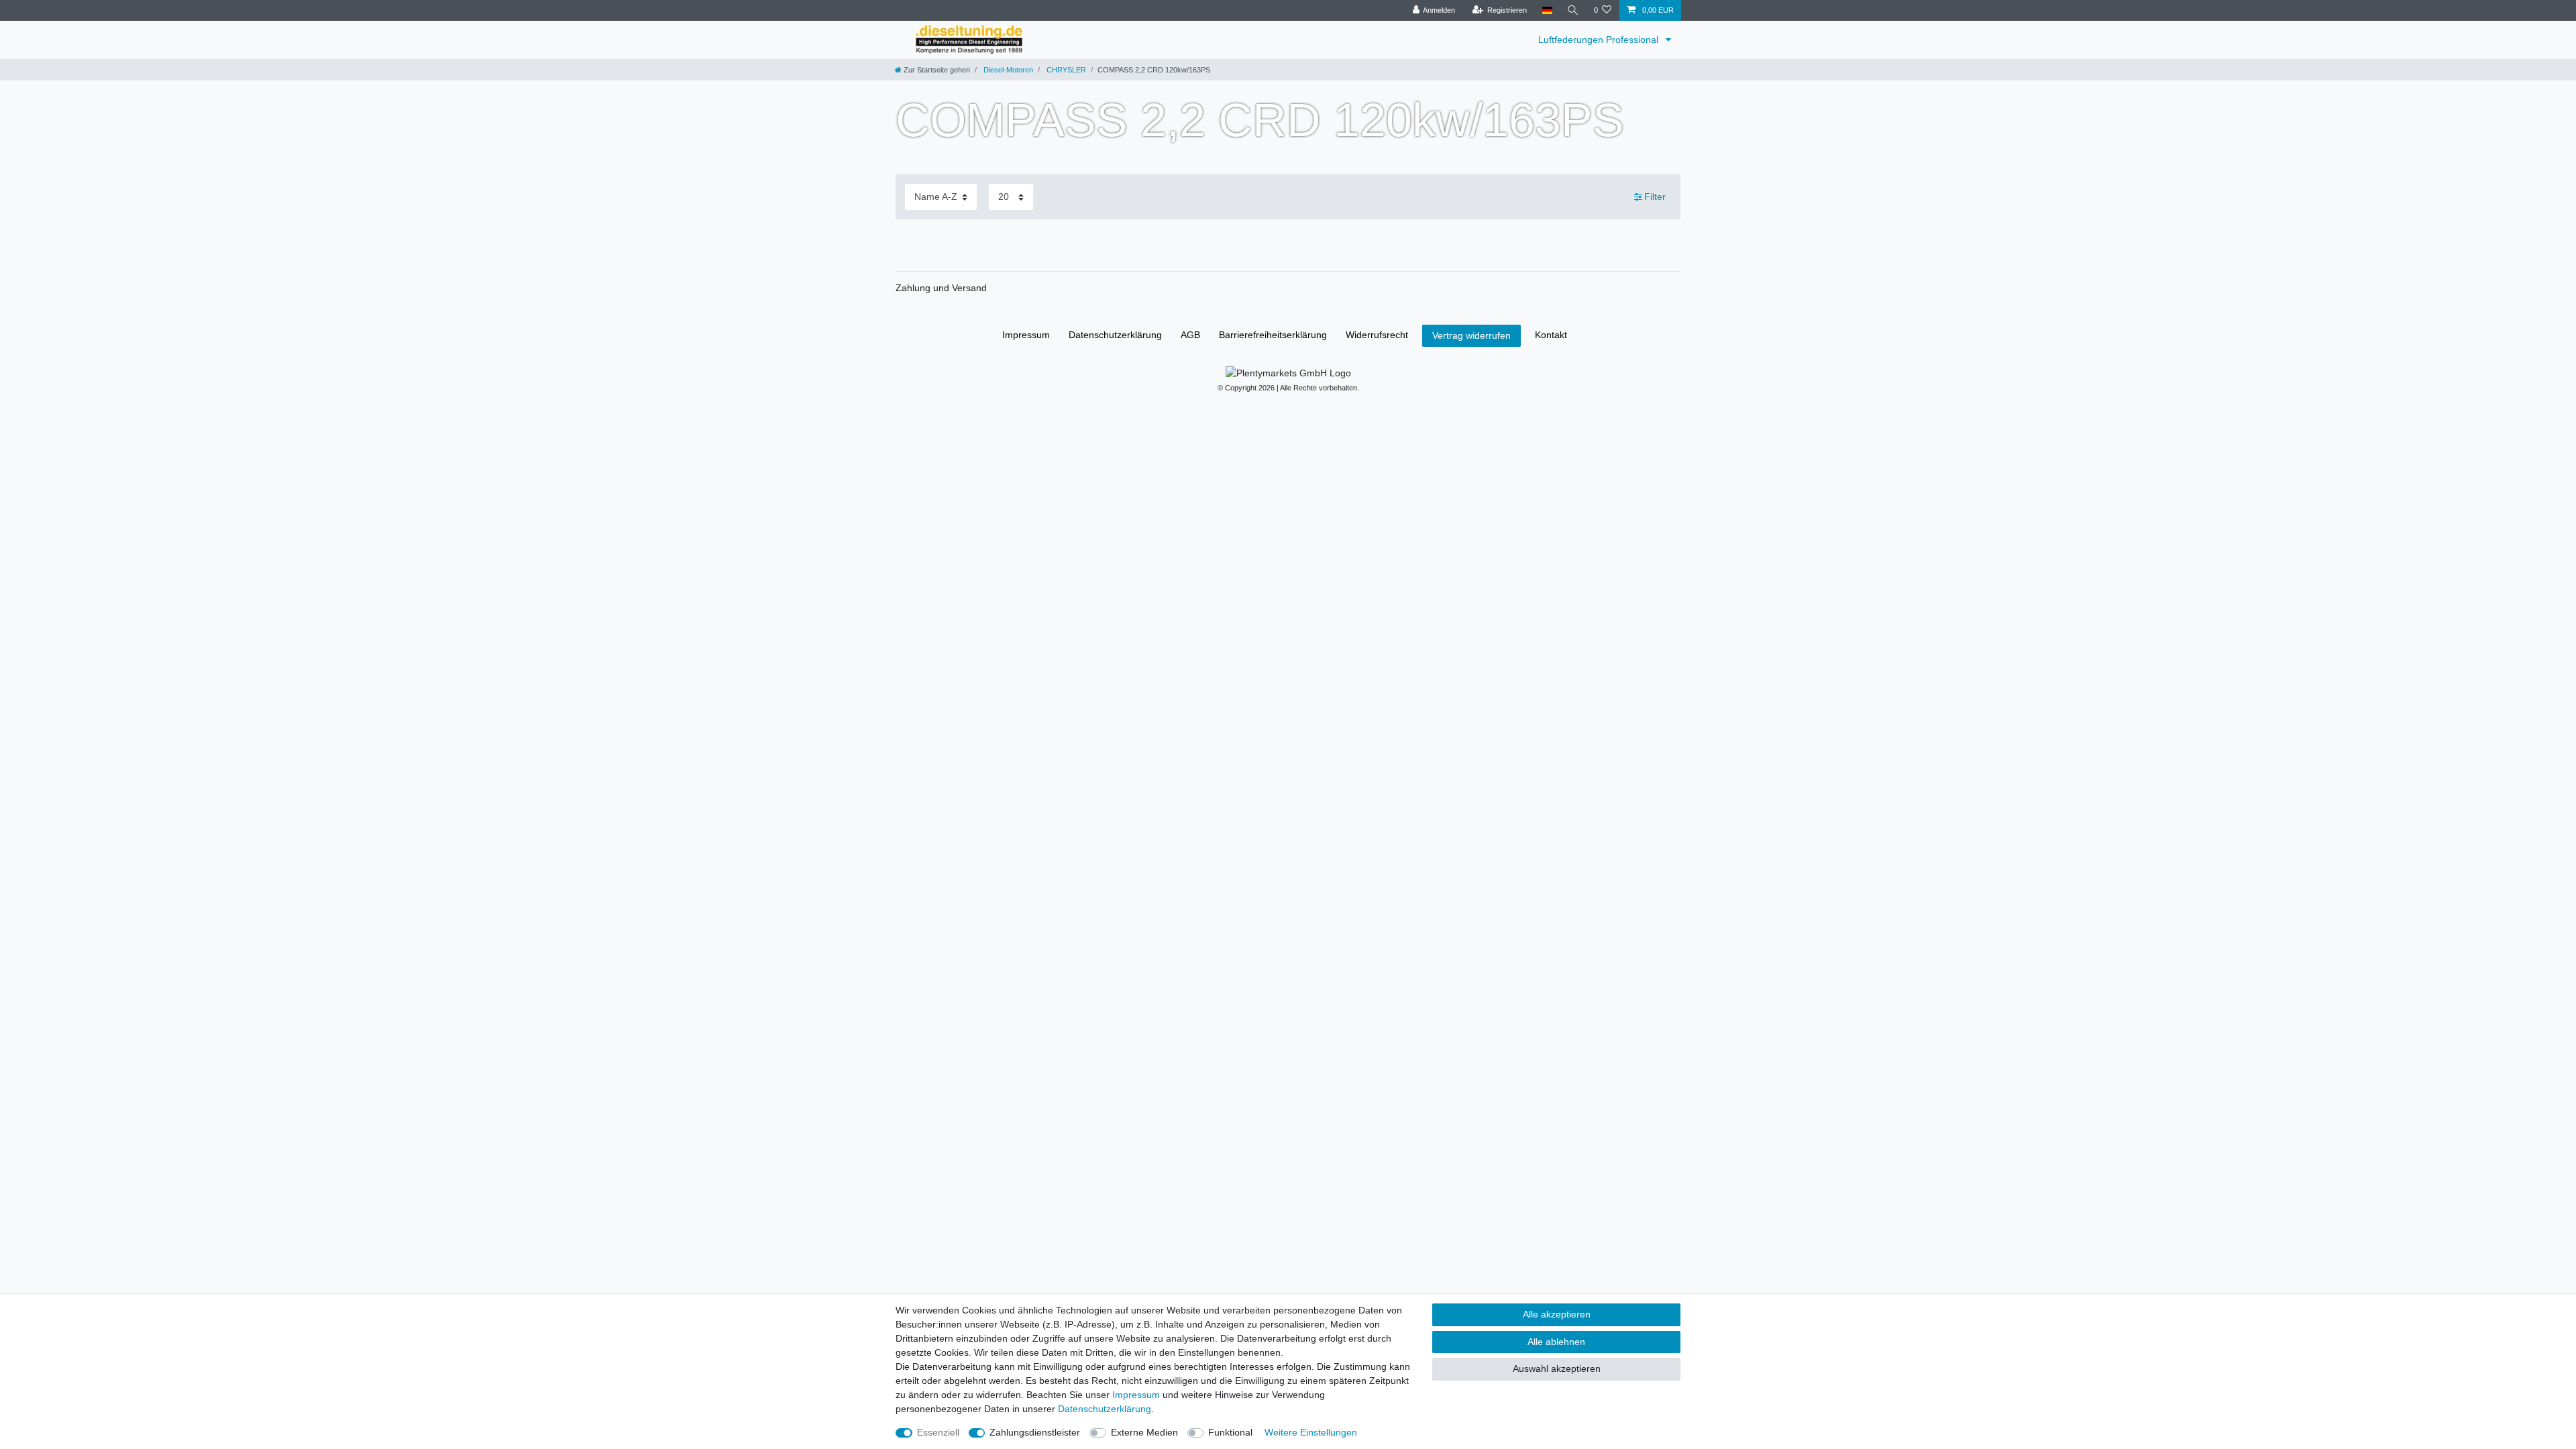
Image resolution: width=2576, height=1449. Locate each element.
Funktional (1230, 1432)
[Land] (1547, 10)
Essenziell (938, 1432)
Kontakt (1551, 335)
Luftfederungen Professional (1600, 40)
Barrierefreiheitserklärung (1273, 335)
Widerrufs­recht (1377, 335)
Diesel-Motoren (1007, 70)
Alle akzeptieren (1557, 1314)
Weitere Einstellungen (1311, 1432)
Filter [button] (1655, 197)
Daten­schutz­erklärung (1115, 335)
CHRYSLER (1065, 70)
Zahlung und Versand (941, 288)
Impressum (1026, 335)
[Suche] (1573, 10)
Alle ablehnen (1556, 1342)
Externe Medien (1144, 1432)
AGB (1190, 335)
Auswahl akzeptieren (1557, 1368)
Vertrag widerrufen (1471, 335)
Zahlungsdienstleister (1035, 1432)
